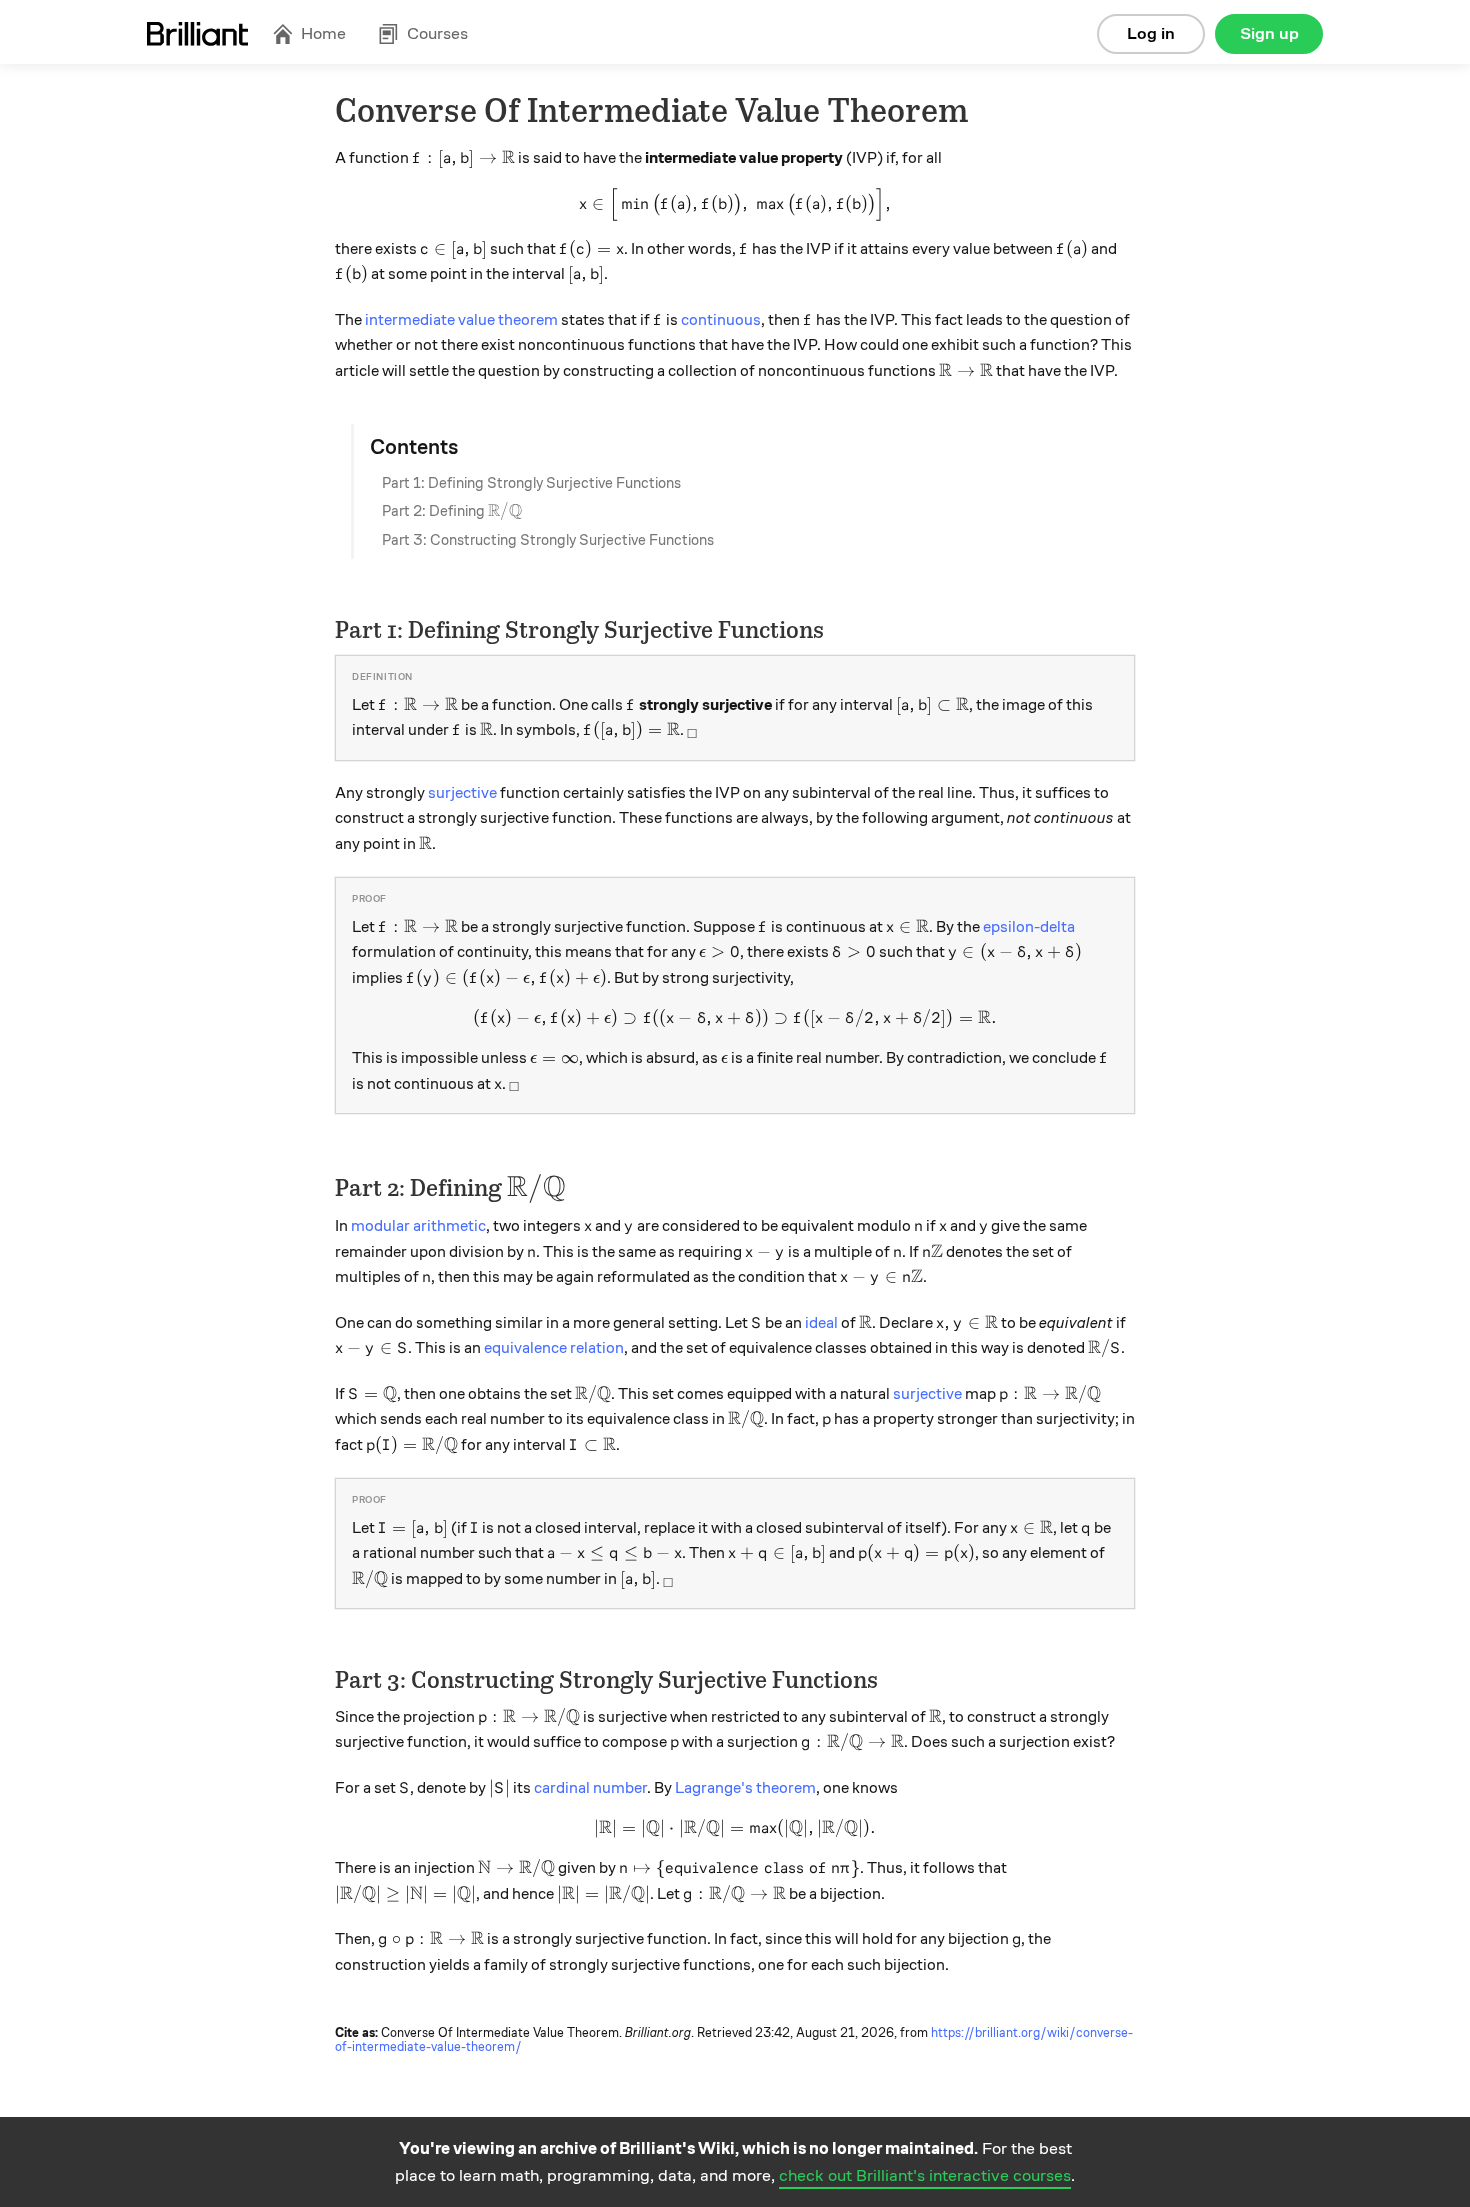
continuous (721, 320)
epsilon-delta (1029, 927)
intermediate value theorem (461, 320)
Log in (1151, 33)
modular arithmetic (418, 1226)
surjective (462, 793)
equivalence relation (554, 1348)
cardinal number (590, 1788)
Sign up (1269, 33)
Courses (437, 33)
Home (323, 33)
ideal (821, 1323)
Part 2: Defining (452, 511)
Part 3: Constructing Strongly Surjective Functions (548, 540)
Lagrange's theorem (745, 1788)
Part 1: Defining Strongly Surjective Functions (531, 483)
